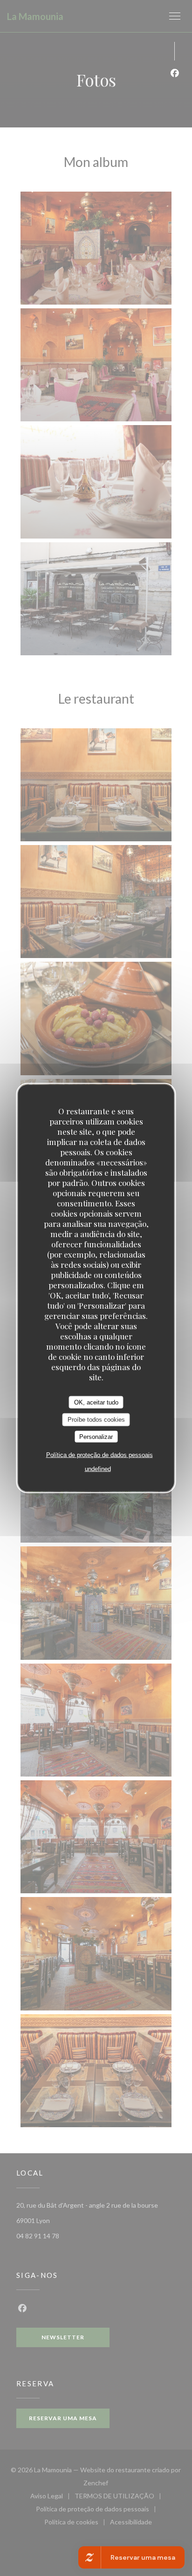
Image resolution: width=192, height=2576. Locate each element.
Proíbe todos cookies (96, 1420)
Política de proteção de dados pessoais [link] (99, 1455)
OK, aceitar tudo (96, 1402)
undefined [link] (98, 1469)
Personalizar (96, 1436)
